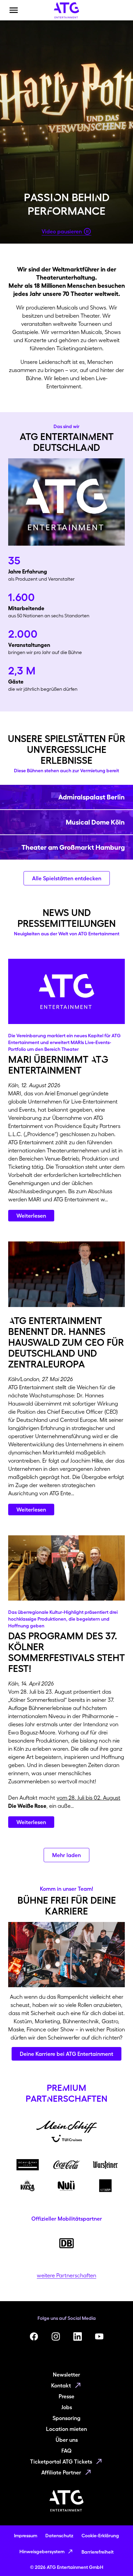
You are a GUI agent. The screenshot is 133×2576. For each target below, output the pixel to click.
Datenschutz (59, 2536)
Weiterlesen (31, 1216)
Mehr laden (66, 1855)
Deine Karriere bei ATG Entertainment (66, 2054)
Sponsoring (66, 2418)
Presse (66, 2396)
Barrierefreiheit (98, 2552)
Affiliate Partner (61, 2472)
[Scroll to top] (115, 2558)
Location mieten (66, 2429)
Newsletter (66, 2375)
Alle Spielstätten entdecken (67, 878)
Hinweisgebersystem (42, 2552)
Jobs (67, 2407)
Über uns (67, 2440)
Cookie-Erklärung (100, 2536)
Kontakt (61, 2385)
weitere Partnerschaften (66, 2275)
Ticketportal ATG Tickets (61, 2462)
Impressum (26, 2536)
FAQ (66, 2451)
